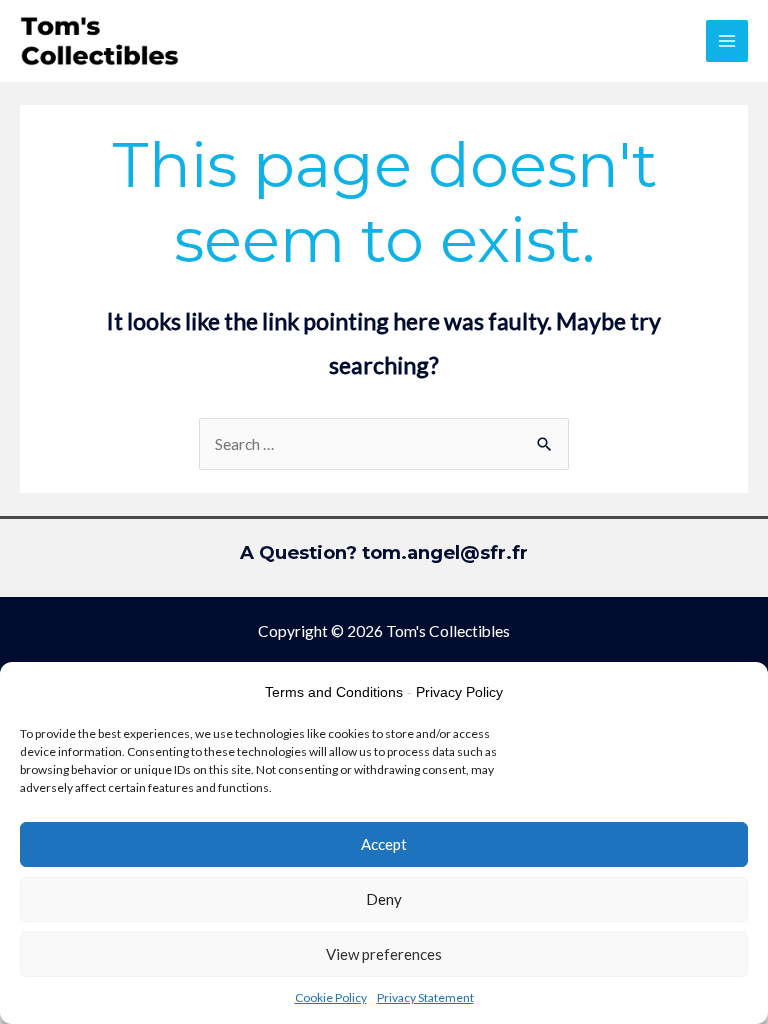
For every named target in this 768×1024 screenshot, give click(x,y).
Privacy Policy (459, 692)
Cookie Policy (331, 997)
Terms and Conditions (334, 692)
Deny (384, 899)
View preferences (384, 954)
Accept (384, 844)
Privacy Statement (425, 997)
